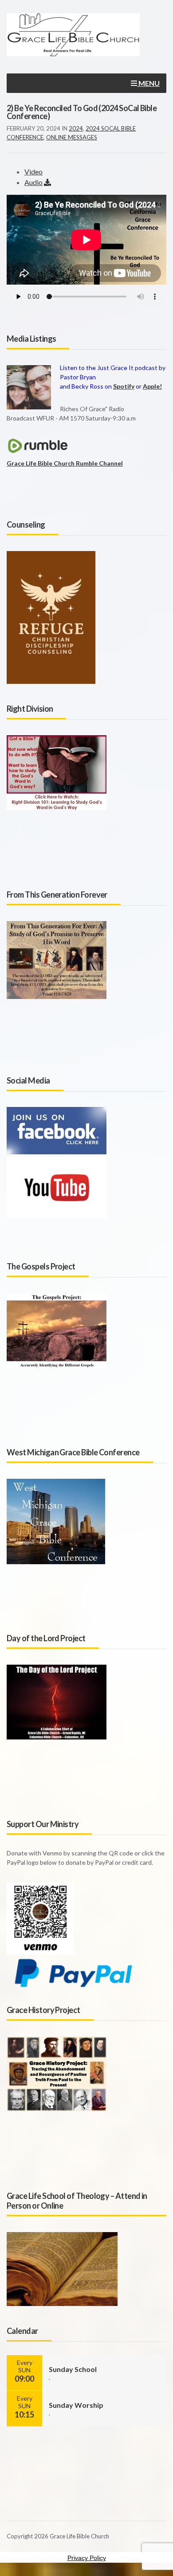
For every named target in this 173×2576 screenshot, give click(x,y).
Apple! (152, 386)
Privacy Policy (87, 2558)
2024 (76, 128)
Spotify (124, 386)
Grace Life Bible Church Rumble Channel (65, 463)
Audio (33, 182)
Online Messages (72, 137)
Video (33, 172)
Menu (148, 83)
